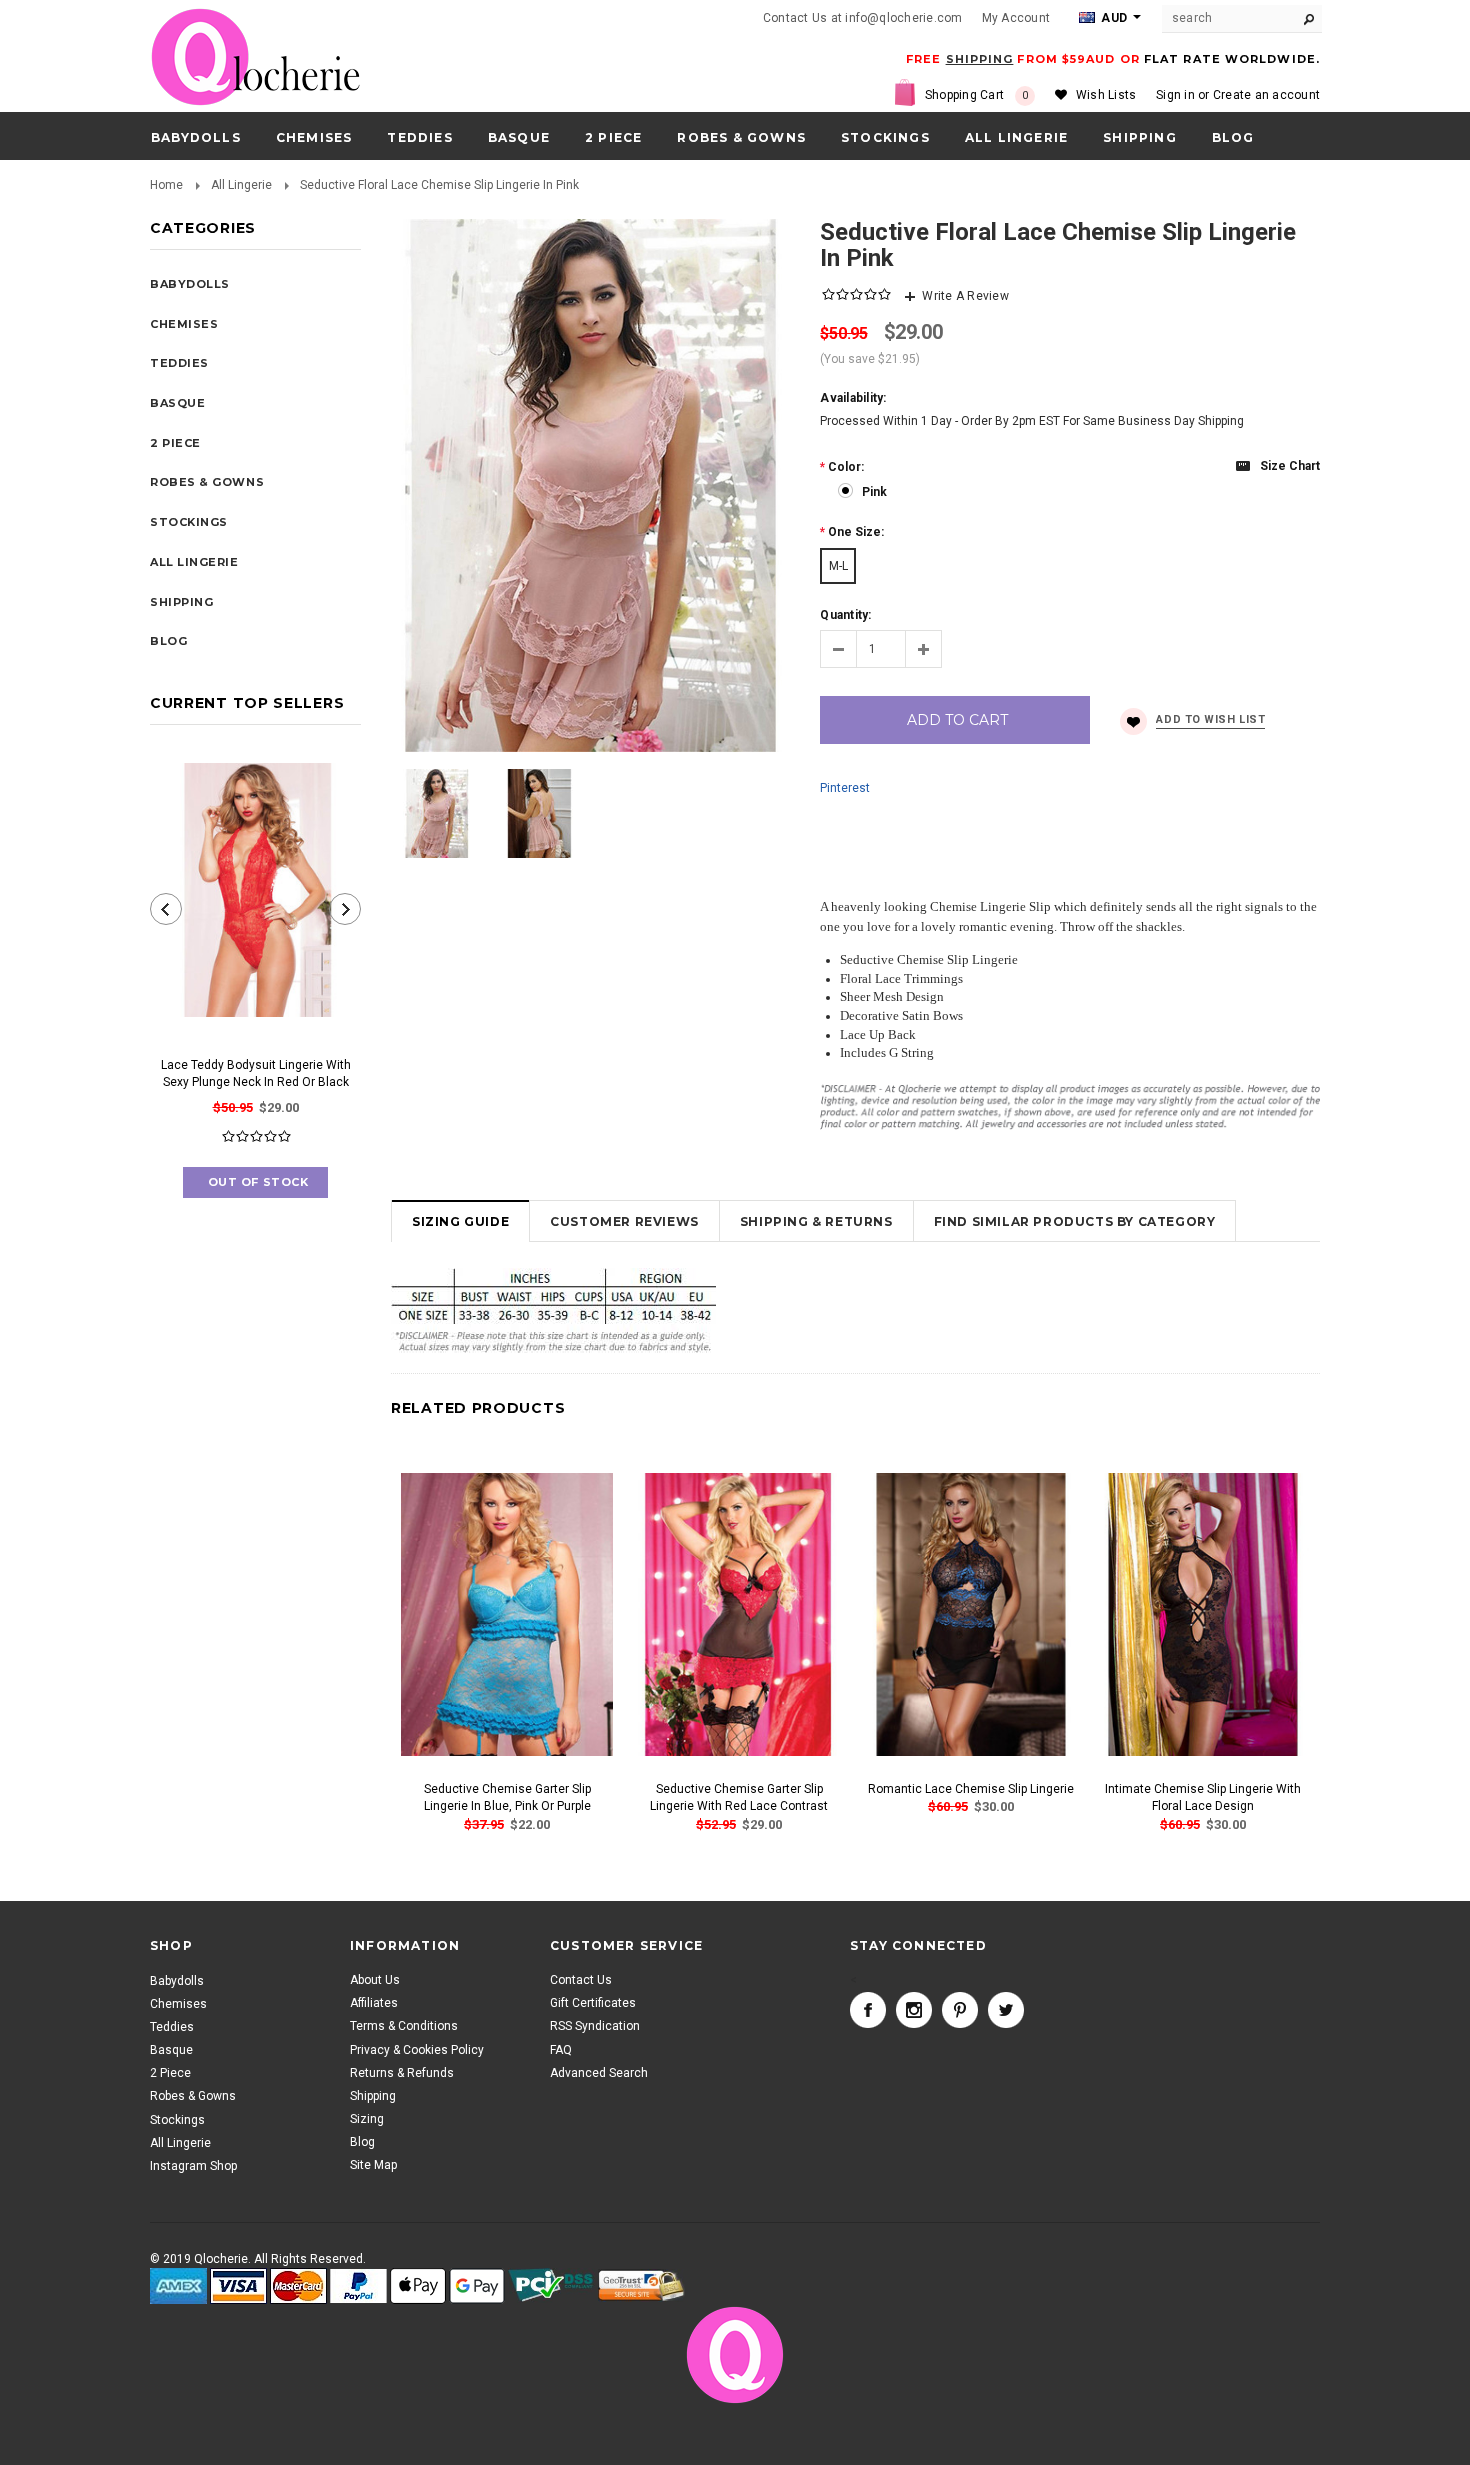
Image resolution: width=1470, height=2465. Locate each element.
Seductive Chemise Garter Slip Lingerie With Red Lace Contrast (739, 1797)
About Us (375, 1981)
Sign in (1175, 95)
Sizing (367, 2120)
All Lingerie (1016, 137)
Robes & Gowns (741, 137)
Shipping (373, 2096)
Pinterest (845, 788)
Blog (362, 2143)
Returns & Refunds (402, 2073)
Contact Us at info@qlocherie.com (863, 18)
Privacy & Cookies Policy (417, 2050)
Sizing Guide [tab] (460, 1221)
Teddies (419, 137)
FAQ (561, 2050)
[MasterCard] (298, 2286)
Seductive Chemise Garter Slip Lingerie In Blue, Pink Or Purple (507, 1797)
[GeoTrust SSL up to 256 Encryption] (641, 2287)
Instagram (914, 2011)
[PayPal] (358, 2286)
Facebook (868, 2011)
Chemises (314, 137)
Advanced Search (599, 2073)
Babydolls (196, 137)
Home (166, 185)
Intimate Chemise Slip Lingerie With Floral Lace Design (1203, 1797)
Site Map (373, 2166)
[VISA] (238, 2286)
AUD (1112, 18)
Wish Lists (1106, 95)
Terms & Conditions (404, 2027)
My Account (1016, 18)
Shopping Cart (977, 95)
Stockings (885, 137)
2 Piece (613, 137)
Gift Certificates (593, 2004)
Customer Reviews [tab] (624, 1221)
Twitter (1006, 2011)
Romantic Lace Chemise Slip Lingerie (971, 1789)
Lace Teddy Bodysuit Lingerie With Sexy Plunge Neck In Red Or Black (256, 1073)
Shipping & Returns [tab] (816, 1221)
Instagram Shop (193, 2166)
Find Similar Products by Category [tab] (1075, 1221)
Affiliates (374, 2004)
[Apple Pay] (418, 2286)
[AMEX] (178, 2286)
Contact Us (581, 1981)
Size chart (1290, 466)
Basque (519, 137)
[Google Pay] (477, 2286)
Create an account (1266, 95)
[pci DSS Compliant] (551, 2286)
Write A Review (965, 296)
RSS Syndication (595, 2027)
